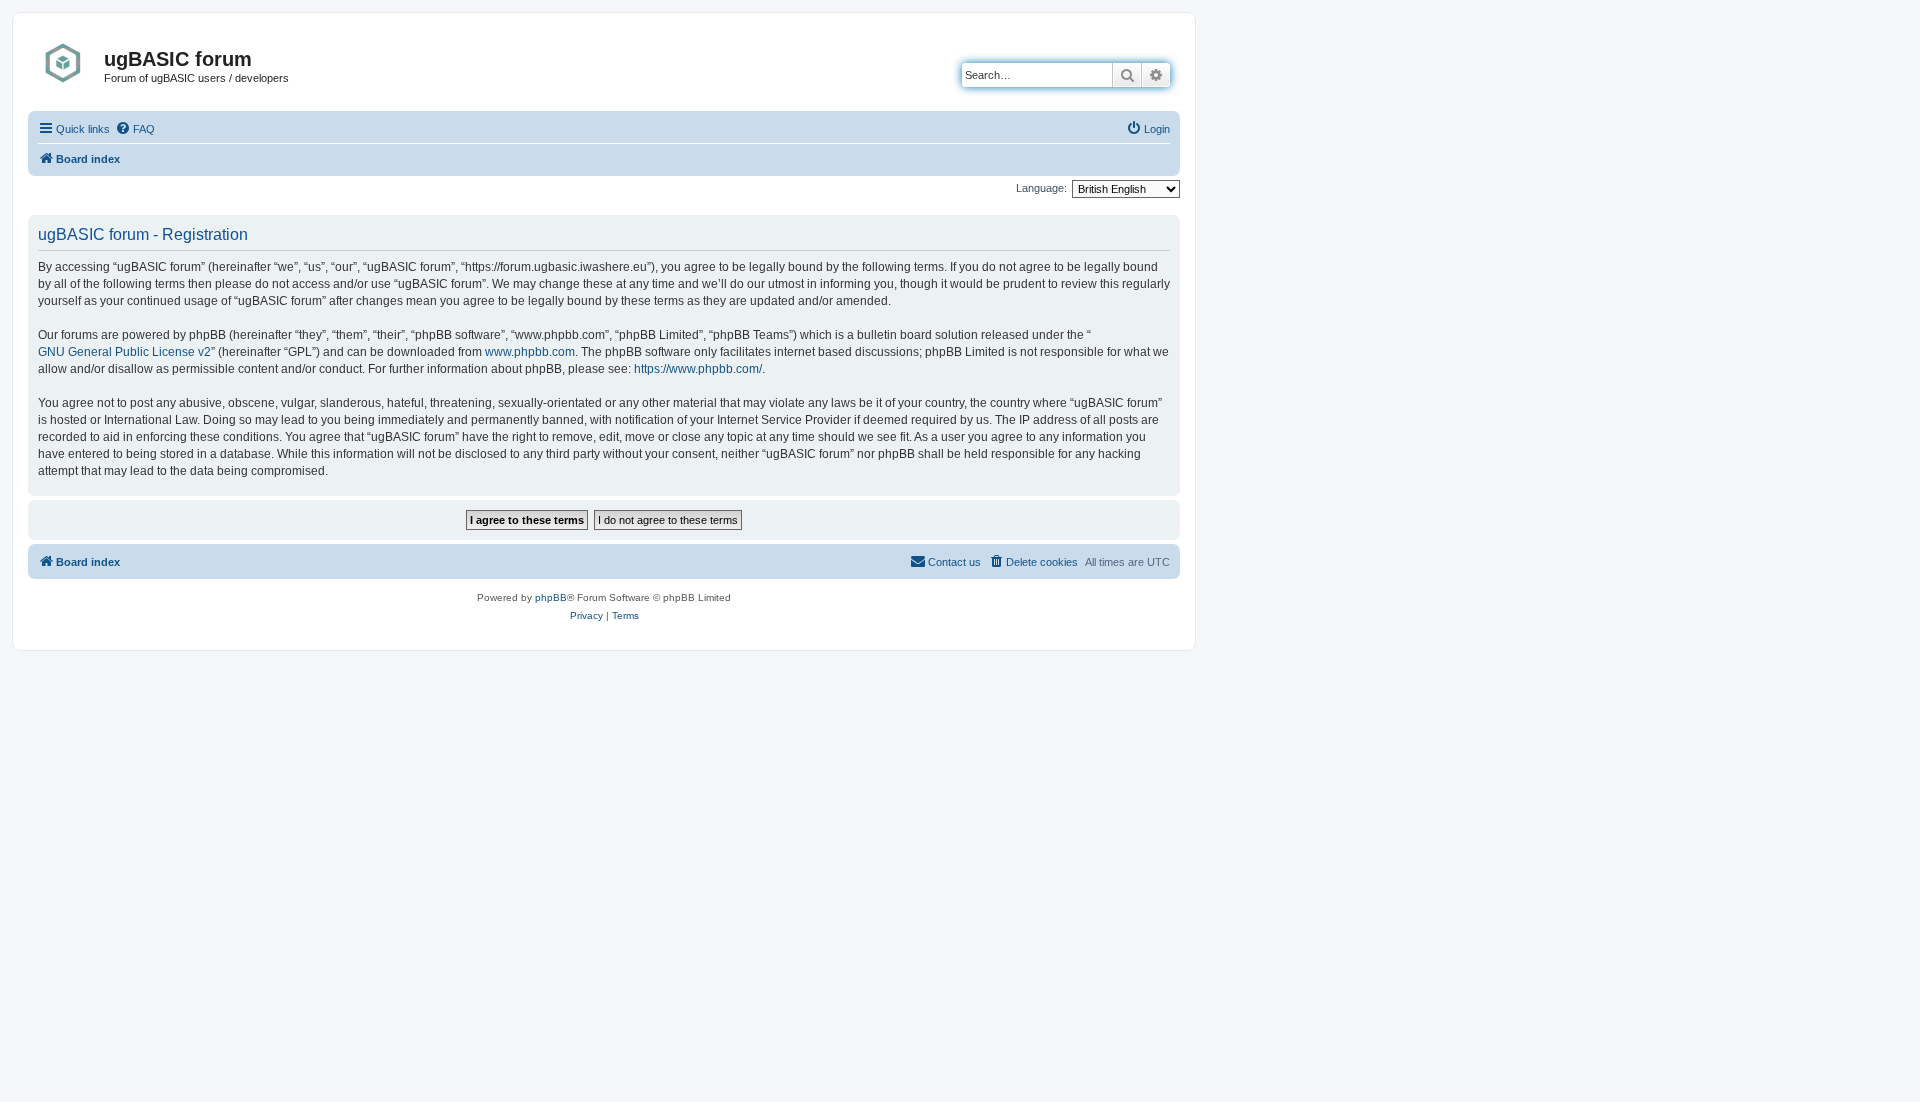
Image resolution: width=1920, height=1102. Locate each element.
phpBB (551, 597)
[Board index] (68, 63)
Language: (1041, 188)
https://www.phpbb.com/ (698, 369)
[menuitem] (135, 129)
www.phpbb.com (530, 352)
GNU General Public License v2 (124, 352)
